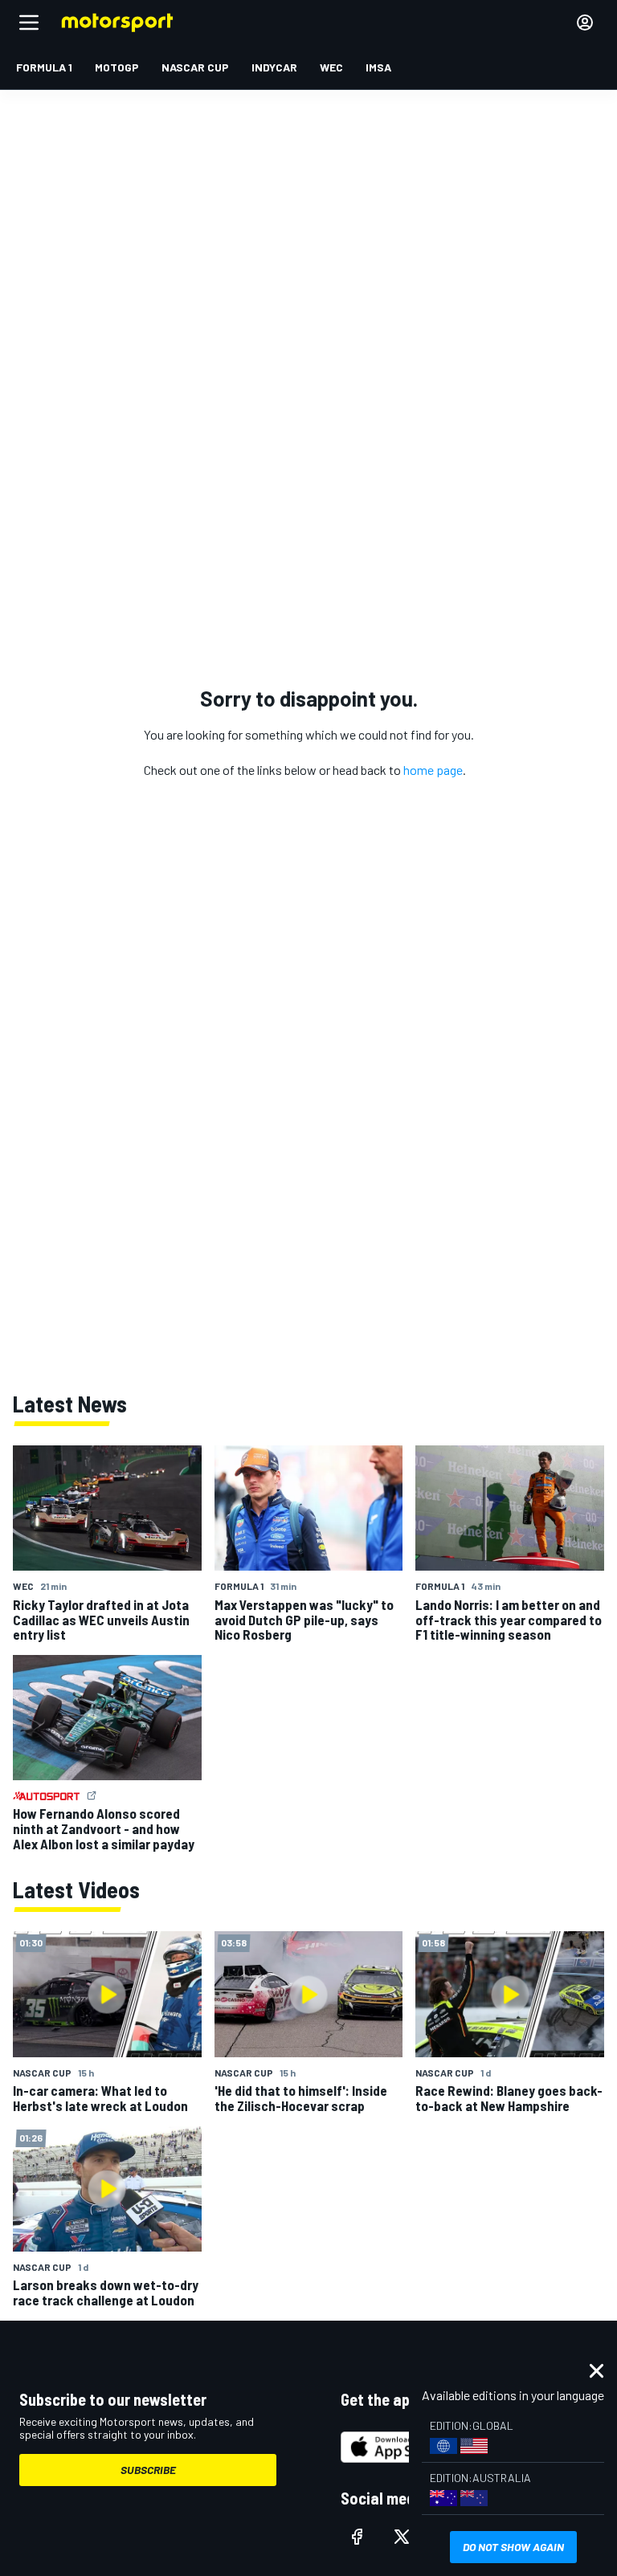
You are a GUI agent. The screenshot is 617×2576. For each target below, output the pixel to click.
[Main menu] (29, 22)
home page (433, 770)
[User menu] (585, 22)
